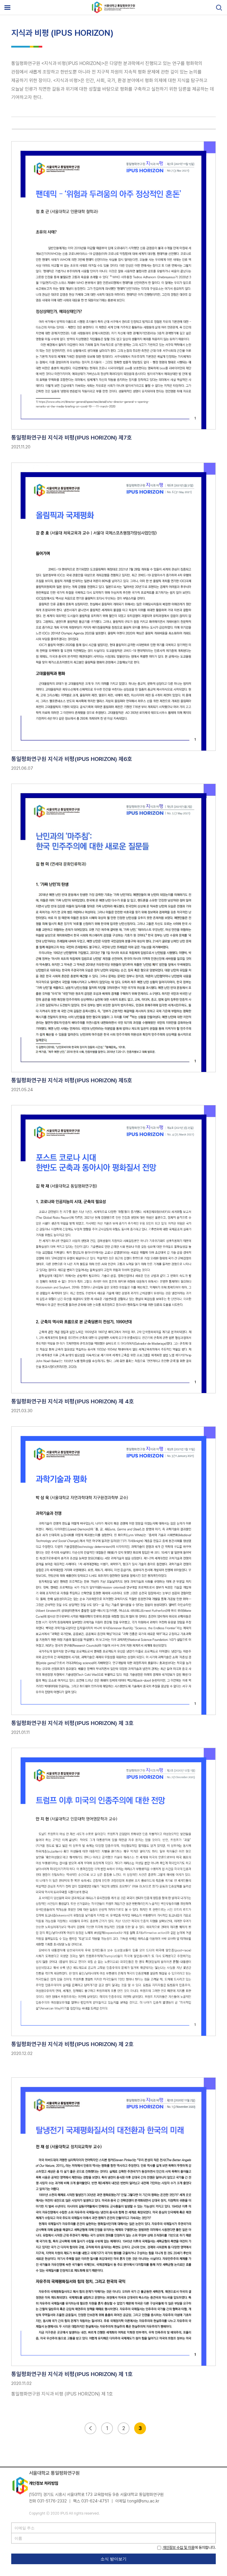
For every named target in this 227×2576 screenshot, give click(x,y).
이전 (90, 2428)
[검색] (219, 8)
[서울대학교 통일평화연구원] (113, 12)
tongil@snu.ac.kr (143, 2501)
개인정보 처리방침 (44, 2483)
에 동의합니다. (189, 2547)
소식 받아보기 (113, 2559)
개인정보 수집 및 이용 (179, 2547)
